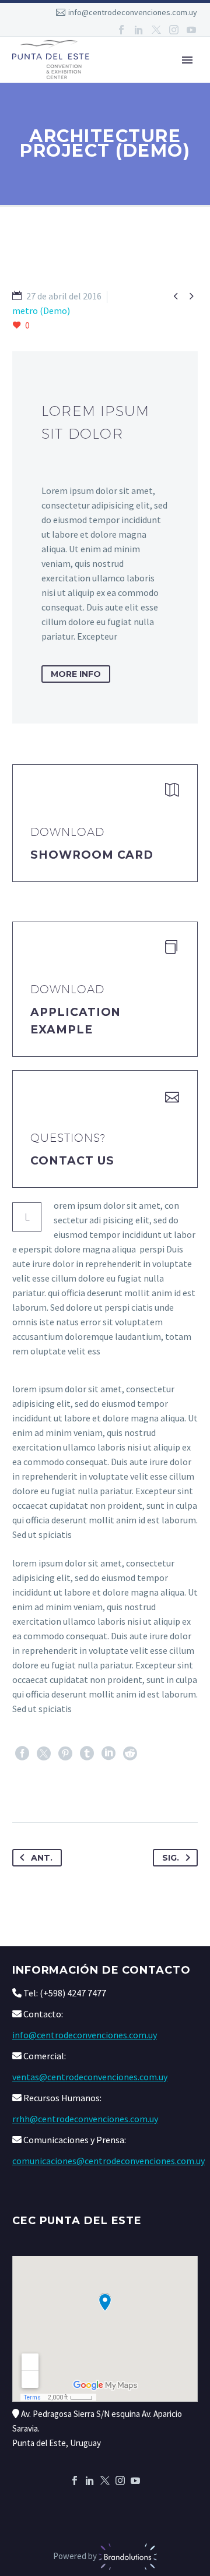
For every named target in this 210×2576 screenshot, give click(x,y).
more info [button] (76, 674)
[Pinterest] (65, 1753)
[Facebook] (121, 30)
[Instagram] (174, 30)
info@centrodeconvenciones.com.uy (133, 12)
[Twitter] (156, 30)
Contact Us (72, 1161)
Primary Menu (187, 60)
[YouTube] (191, 30)
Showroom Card (92, 855)
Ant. (42, 1858)
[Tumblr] (87, 1753)
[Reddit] (130, 1753)
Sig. (171, 1858)
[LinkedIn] (139, 30)
